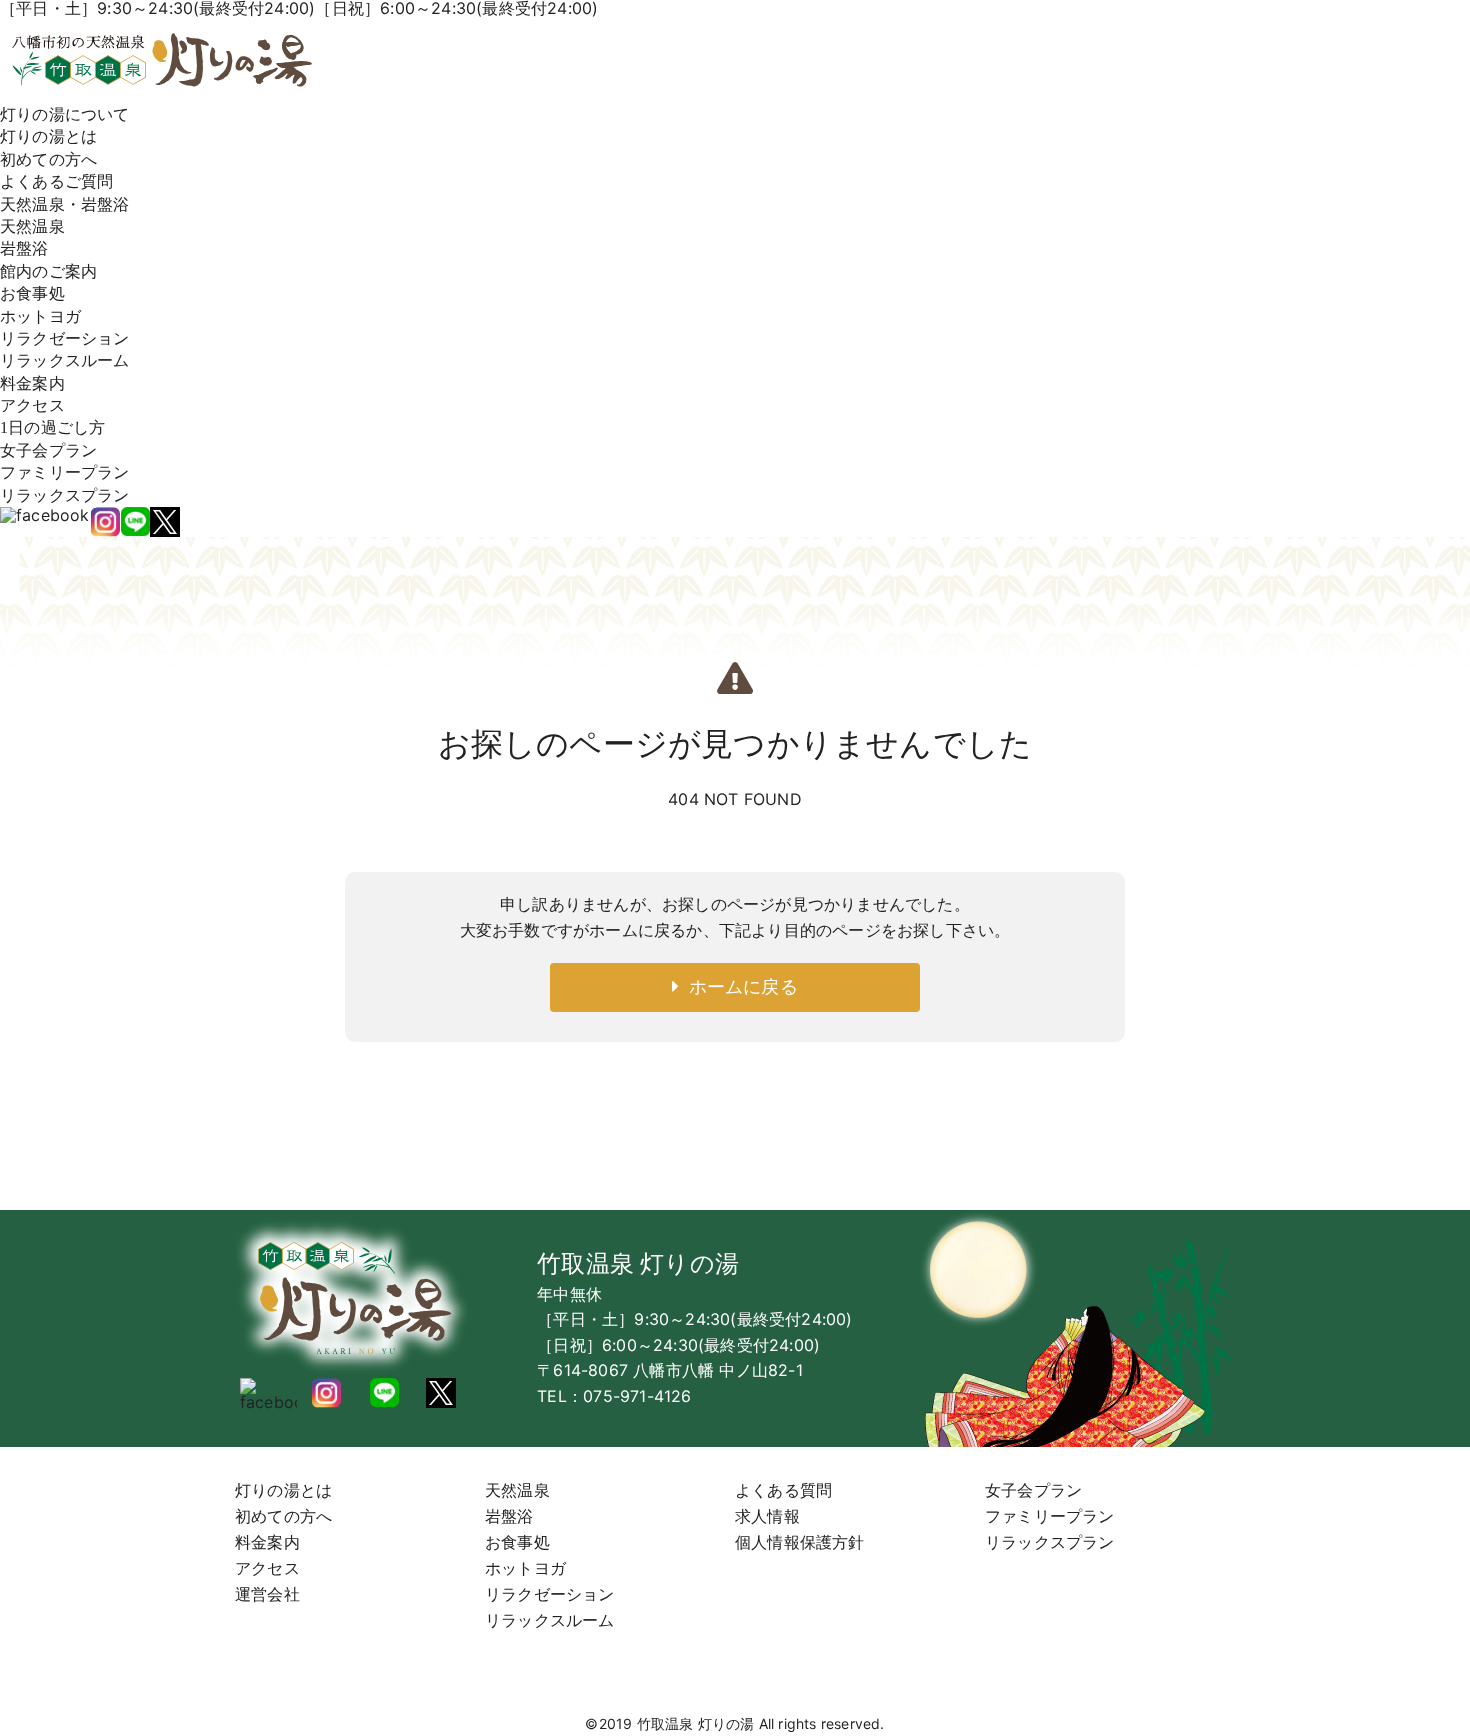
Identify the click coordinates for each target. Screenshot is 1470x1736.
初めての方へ (48, 159)
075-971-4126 (637, 1396)
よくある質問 (783, 1490)
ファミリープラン (65, 472)
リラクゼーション (65, 338)
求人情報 (767, 1516)
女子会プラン (48, 450)
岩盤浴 (24, 248)
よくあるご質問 (56, 181)
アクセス (32, 405)
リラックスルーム (65, 360)
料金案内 (32, 383)
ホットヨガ (40, 316)
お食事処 (32, 293)
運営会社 (267, 1594)
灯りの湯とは (48, 136)
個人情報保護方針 (800, 1542)
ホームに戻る (738, 986)
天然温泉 (32, 226)
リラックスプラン (65, 495)
